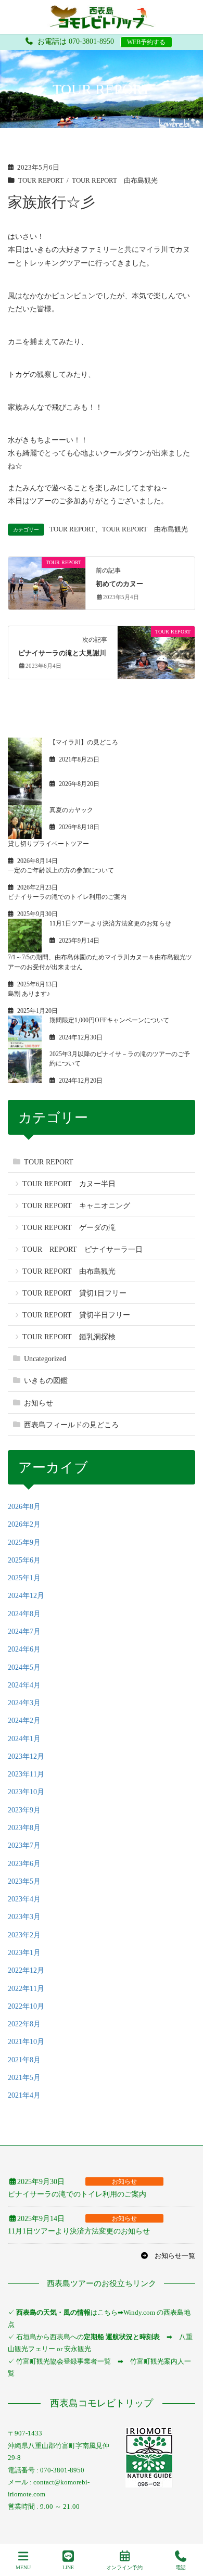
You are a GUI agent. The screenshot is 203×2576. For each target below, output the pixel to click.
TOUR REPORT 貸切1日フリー (74, 1293)
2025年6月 (24, 1560)
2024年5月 (24, 1667)
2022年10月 (26, 2006)
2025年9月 (24, 1543)
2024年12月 (26, 1596)
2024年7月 (24, 1632)
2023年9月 (24, 1810)
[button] (168, 2256)
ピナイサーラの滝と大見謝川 (62, 653)
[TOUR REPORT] (47, 582)
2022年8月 (24, 2024)
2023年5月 (24, 1881)
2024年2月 (24, 1721)
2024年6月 (24, 1649)
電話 (181, 2567)
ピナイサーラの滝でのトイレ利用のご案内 (67, 897)
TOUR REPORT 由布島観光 (115, 181)
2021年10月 (26, 2042)
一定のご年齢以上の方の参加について (61, 870)
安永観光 (77, 2349)
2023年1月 (24, 1953)
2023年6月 (24, 1864)
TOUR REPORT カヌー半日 (69, 1184)
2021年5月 (24, 2078)
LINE (68, 2567)
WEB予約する (146, 42)
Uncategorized (45, 1359)
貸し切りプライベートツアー (48, 844)
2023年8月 (24, 1828)
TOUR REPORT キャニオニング (76, 1206)
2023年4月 (24, 1899)
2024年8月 (24, 1614)
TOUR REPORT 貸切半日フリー (76, 1315)
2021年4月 (24, 2095)
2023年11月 (26, 1774)
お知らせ (39, 1403)
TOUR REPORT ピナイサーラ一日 (83, 1249)
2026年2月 (24, 1524)
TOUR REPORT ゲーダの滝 (69, 1228)
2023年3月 (24, 1917)
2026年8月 (24, 1507)
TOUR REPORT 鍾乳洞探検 (69, 1337)
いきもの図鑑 (46, 1381)
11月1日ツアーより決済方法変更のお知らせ (110, 923)
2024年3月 (24, 1703)
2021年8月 (24, 2060)
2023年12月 (26, 1756)
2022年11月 (26, 1989)
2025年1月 (24, 1578)
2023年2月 (24, 1935)
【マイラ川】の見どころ (84, 742)
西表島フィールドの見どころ (71, 1425)
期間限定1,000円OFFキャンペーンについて (109, 1020)
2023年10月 (26, 1792)
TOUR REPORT (41, 181)
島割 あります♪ (29, 994)
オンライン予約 (124, 2567)
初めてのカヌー (119, 584)
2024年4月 (24, 1685)
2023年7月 (24, 1845)
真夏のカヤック (71, 810)
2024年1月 (24, 1739)
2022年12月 (26, 1970)
